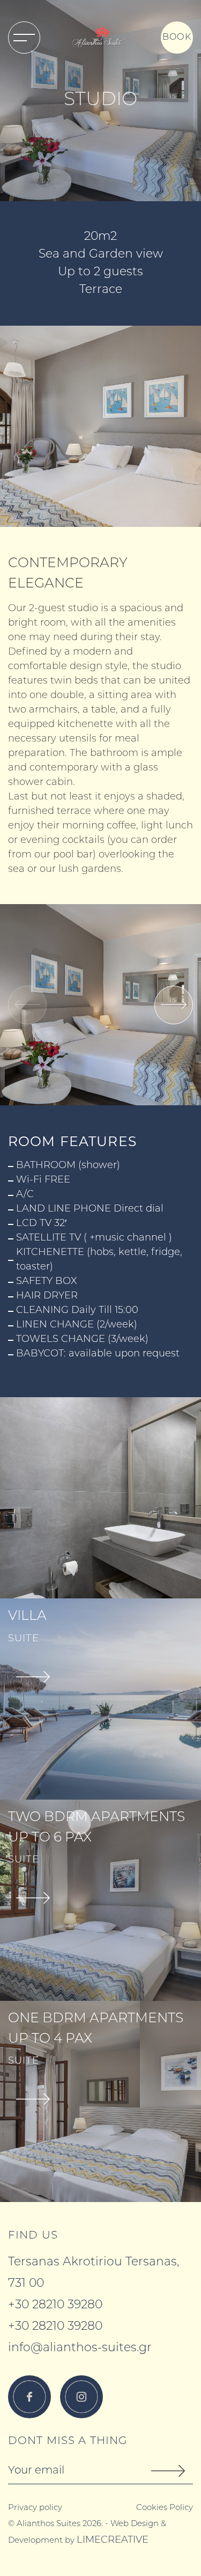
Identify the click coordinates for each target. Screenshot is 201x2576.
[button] (174, 1005)
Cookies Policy (165, 2508)
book (177, 38)
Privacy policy (35, 2508)
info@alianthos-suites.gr (80, 2348)
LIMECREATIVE (113, 2541)
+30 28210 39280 (55, 2305)
